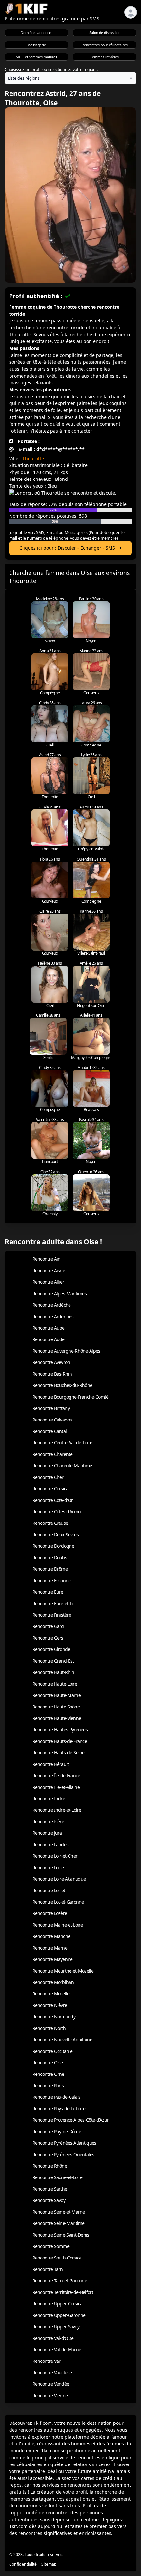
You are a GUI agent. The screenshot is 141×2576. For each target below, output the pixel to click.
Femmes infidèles (105, 57)
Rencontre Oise (48, 2063)
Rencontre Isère (48, 1821)
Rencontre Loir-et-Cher (55, 1856)
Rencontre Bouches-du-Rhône (62, 1385)
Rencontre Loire (48, 1867)
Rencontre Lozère (50, 1913)
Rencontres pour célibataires (105, 45)
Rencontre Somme (51, 2246)
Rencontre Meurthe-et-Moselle (63, 1971)
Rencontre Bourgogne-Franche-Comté (70, 1397)
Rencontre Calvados (52, 1420)
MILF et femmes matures (36, 57)
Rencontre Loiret (49, 1890)
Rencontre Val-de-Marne (57, 2350)
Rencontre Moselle (51, 1994)
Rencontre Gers (48, 1638)
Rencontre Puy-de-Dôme (57, 2131)
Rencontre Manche (51, 1936)
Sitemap (49, 2564)
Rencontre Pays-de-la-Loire (59, 2108)
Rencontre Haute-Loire (55, 1684)
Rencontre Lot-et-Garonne (58, 1902)
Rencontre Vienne (50, 2395)
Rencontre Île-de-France (56, 1776)
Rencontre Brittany (51, 1408)
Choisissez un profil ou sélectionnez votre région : (51, 69)
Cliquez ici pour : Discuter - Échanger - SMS (67, 548)
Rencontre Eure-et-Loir (55, 1603)
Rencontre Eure (48, 1592)
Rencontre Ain (47, 1259)
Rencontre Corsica (50, 1489)
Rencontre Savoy (49, 2200)
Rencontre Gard (48, 1626)
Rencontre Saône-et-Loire (58, 2177)
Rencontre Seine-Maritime (59, 2223)
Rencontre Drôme (50, 1569)
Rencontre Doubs (50, 1557)
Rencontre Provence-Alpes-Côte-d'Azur (71, 2120)
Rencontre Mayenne (53, 1959)
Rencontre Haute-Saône (56, 1707)
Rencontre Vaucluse (52, 2372)
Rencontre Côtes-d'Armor (57, 1512)
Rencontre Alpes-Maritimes (60, 1293)
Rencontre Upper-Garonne (59, 2315)
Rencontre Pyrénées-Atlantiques (64, 2143)
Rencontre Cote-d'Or (53, 1500)
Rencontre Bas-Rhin (52, 1374)
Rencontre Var (47, 2361)
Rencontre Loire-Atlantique (59, 1879)
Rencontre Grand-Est (53, 1661)
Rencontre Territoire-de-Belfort (63, 2292)
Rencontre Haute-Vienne (57, 1718)
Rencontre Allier (48, 1282)
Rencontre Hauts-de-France (60, 1741)
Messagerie (37, 45)
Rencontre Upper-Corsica (58, 2304)
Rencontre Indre (49, 1799)
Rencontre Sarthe (50, 2189)
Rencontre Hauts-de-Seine (59, 1753)
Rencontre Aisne (49, 1270)
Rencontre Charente (52, 1454)
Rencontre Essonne (52, 1580)
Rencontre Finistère (52, 1615)
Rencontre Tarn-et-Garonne (60, 2281)
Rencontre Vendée (51, 2384)
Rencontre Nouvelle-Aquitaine (62, 2040)
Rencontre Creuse (50, 1523)
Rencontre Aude (49, 1339)
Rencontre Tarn (48, 2269)
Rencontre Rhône (50, 2166)
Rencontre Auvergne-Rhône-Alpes (66, 1351)
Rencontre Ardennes (53, 1316)
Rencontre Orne (48, 2074)
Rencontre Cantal (50, 1431)
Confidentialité (23, 2564)
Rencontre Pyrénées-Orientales (63, 2154)
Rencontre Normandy (54, 2017)
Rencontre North (49, 2028)
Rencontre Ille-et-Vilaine (56, 1787)
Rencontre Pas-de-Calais (57, 2097)
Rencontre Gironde (51, 1649)
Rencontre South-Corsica (57, 2258)
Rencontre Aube (49, 1328)
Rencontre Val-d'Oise (53, 2338)
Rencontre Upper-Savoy (56, 2327)
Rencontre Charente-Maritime (62, 1466)
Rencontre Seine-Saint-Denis (61, 2235)
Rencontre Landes (50, 1844)
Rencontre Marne (50, 1948)
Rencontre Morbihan (53, 1982)
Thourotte (33, 458)
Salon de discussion (105, 33)
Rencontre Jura (47, 1833)
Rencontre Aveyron (51, 1362)
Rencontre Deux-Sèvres (56, 1534)
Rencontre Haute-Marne (57, 1695)
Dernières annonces (37, 33)
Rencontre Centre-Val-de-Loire (62, 1443)
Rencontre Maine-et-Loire (58, 1925)
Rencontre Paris (48, 2085)
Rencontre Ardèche (52, 1305)
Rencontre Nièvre (50, 2005)
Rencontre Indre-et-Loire (57, 1810)
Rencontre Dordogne (53, 1546)
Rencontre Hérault (51, 1764)
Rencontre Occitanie (53, 2051)
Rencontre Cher (48, 1477)
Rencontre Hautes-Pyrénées (60, 1730)
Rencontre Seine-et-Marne (59, 2212)
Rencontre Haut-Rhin (53, 1672)
